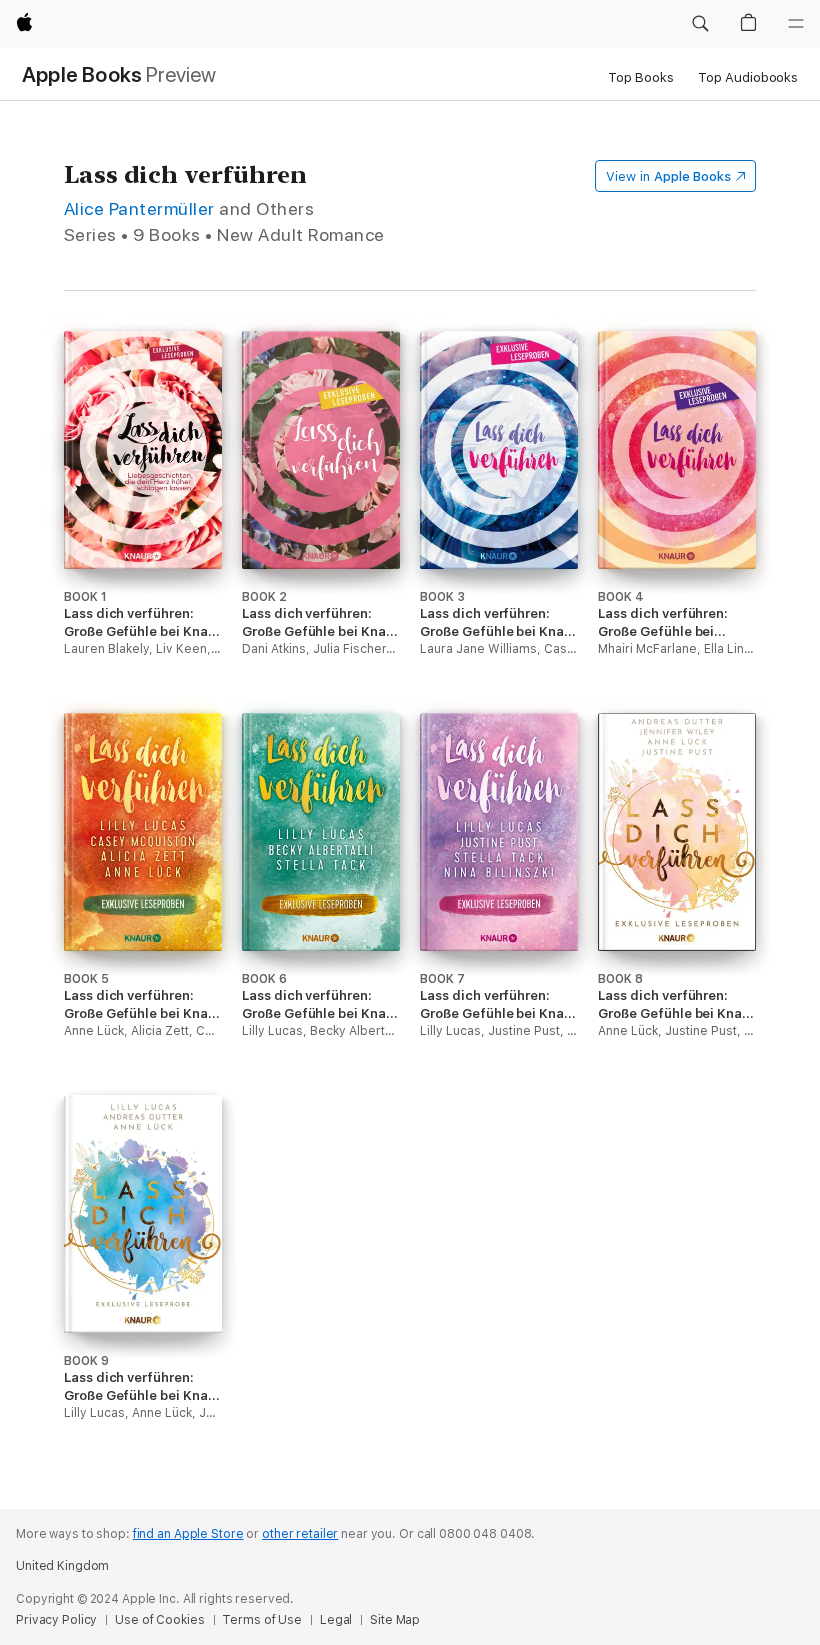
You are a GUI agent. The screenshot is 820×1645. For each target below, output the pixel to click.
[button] (700, 24)
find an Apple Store (188, 1534)
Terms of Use (262, 1620)
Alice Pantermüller (139, 208)
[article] (143, 522)
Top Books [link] (641, 77)
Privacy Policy (56, 1620)
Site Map (395, 1620)
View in (668, 176)
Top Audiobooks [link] (748, 77)
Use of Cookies (159, 1620)
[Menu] (796, 24)
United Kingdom (62, 1566)
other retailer (300, 1534)
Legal (336, 1620)
